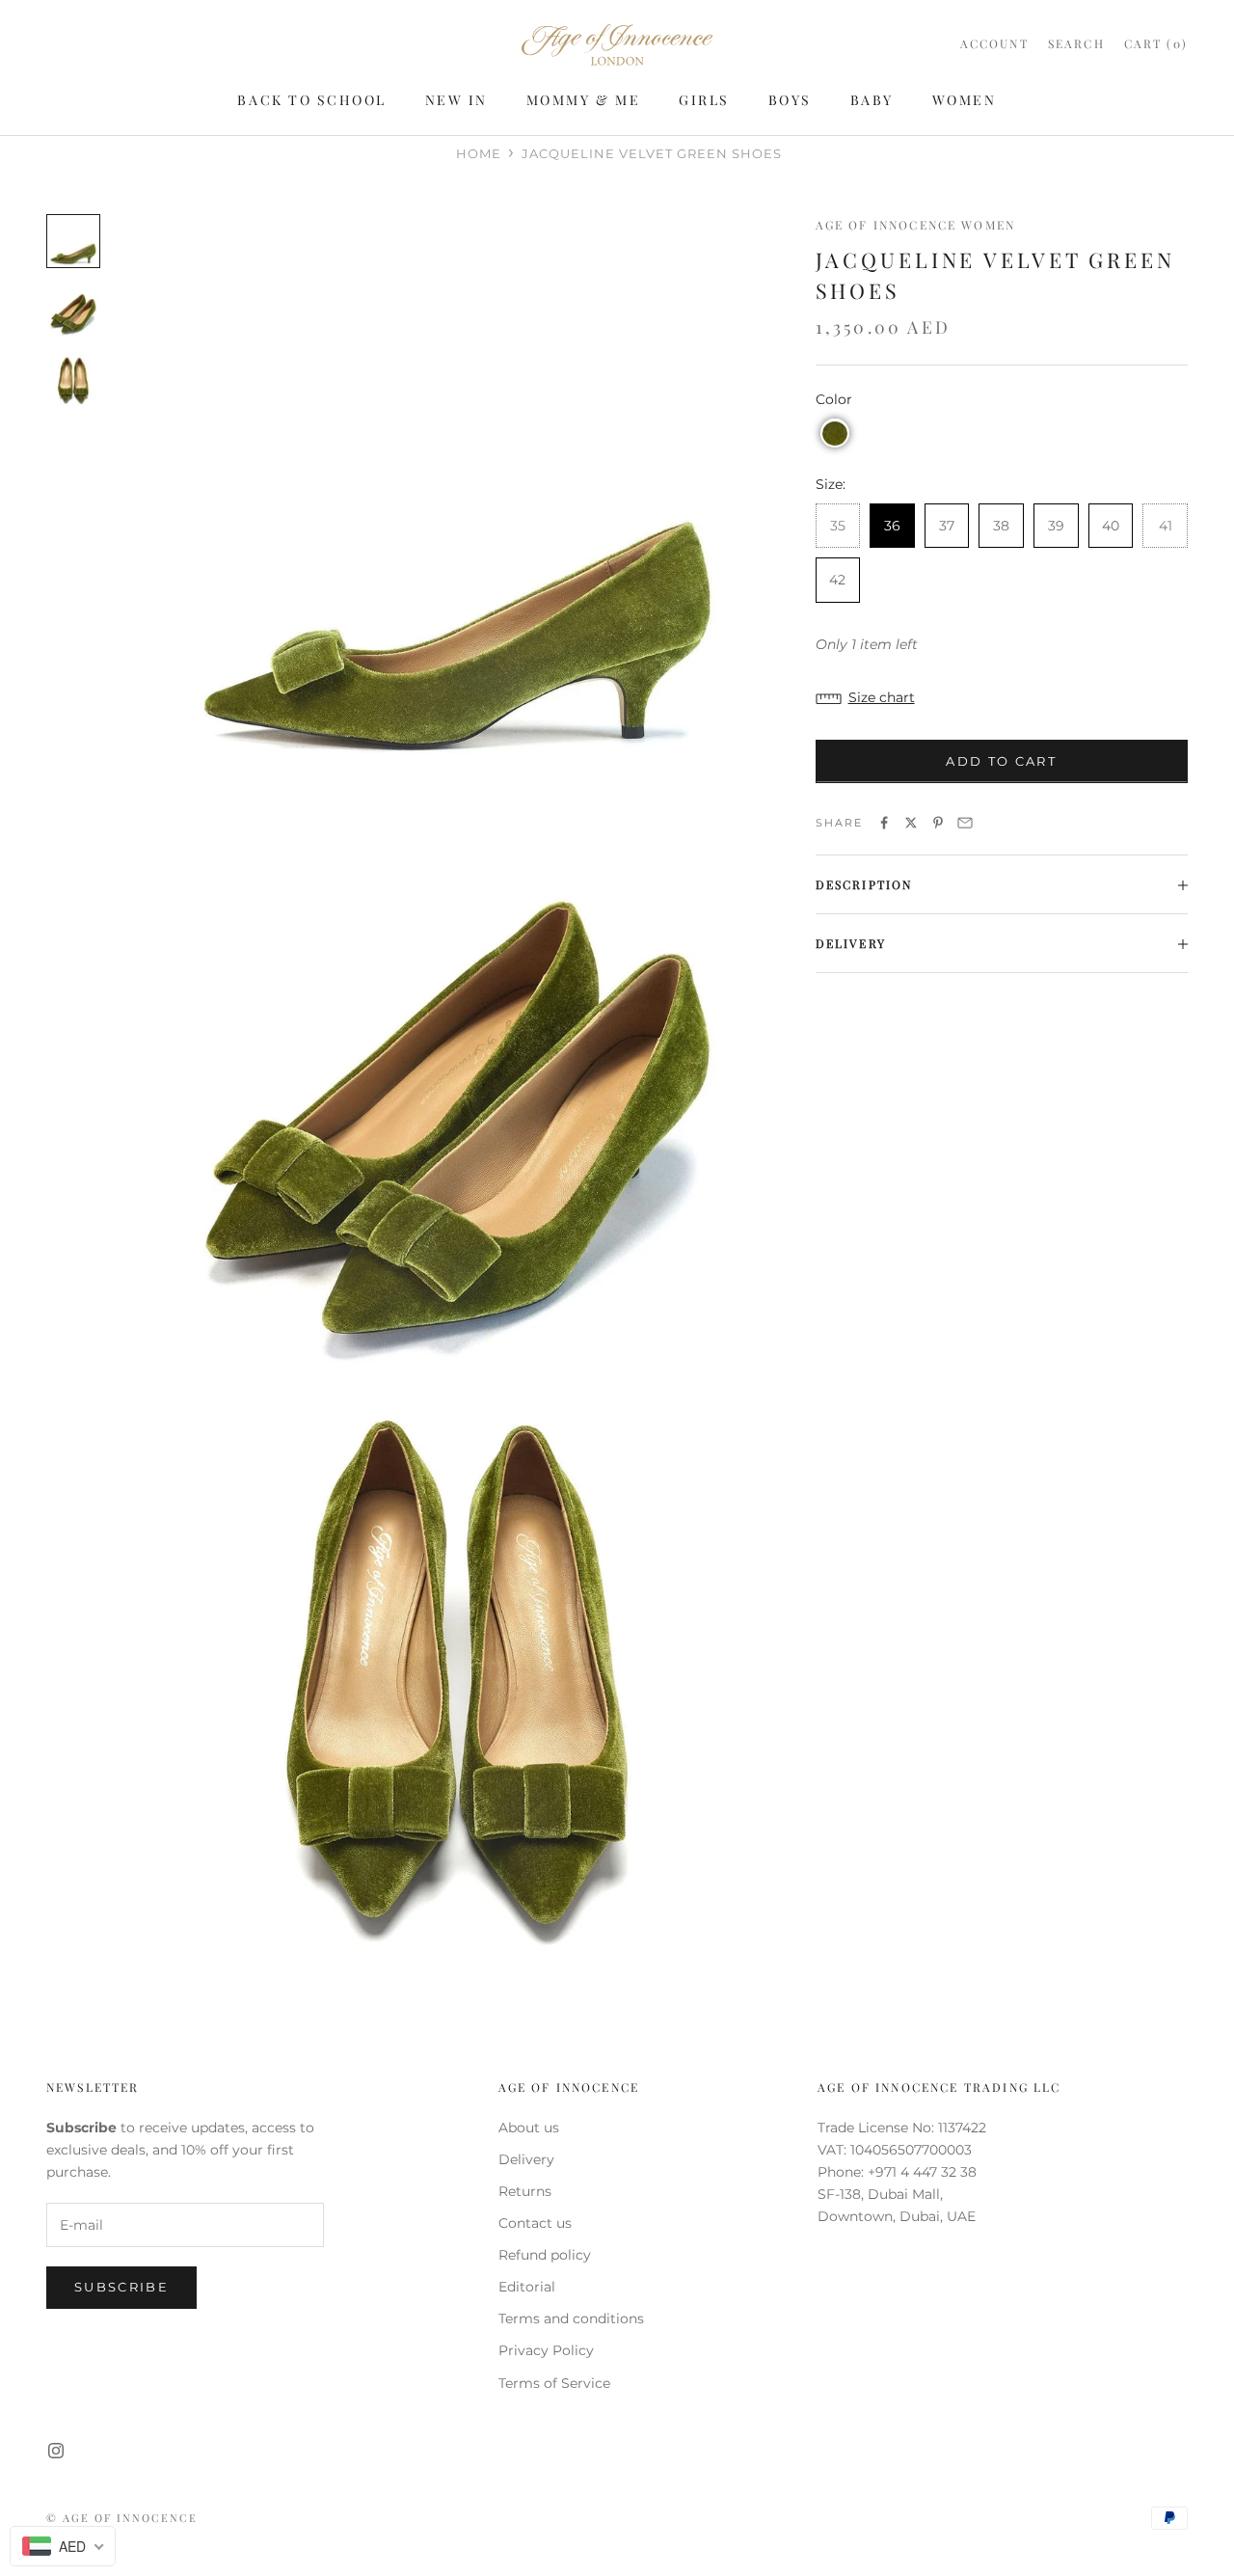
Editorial (527, 2287)
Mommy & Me (583, 100)
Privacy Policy (546, 2350)
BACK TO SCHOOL (311, 100)
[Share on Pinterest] (938, 823)
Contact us (535, 2223)
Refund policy (545, 2255)
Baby (872, 100)
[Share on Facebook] (884, 823)
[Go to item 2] (73, 311)
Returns (525, 2191)
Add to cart (1001, 762)
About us (529, 2128)
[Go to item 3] (73, 380)
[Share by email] (965, 823)
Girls (704, 100)
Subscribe (121, 2287)
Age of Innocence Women (916, 225)
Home (479, 153)
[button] (835, 434)
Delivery (526, 2159)
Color (834, 400)
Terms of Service (554, 2383)
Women (965, 100)
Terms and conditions (571, 2318)
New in (456, 100)
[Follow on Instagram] (56, 2451)
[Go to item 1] (73, 241)
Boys (790, 100)
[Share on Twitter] (911, 823)
